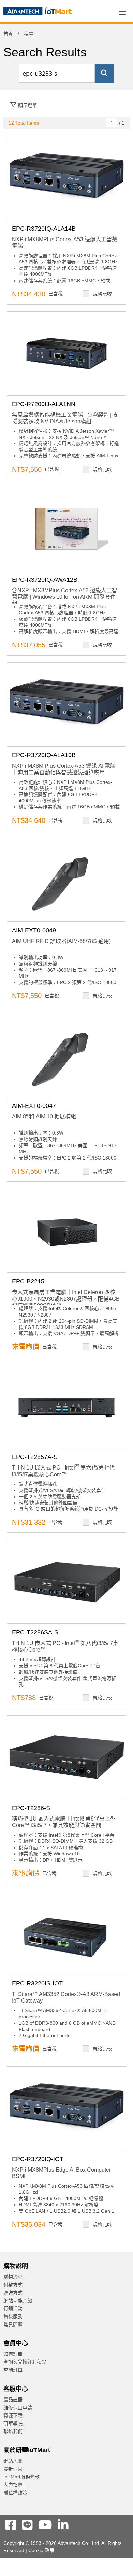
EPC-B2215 (28, 1281)
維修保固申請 (18, 2408)
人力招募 (13, 2485)
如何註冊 (13, 2354)
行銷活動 (13, 2308)
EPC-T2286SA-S (35, 1632)
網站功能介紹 (18, 2301)
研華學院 (13, 2423)
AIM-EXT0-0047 (34, 1106)
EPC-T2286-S (31, 1808)
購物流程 (13, 2277)
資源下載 (13, 2416)
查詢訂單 (13, 2370)
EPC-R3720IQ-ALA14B (44, 229)
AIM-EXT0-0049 (34, 930)
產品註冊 (13, 2399)
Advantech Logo (38, 12)
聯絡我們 (13, 2431)
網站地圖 (13, 2461)
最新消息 (13, 2469)
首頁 (8, 34)
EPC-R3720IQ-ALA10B (44, 755)
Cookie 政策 (41, 2550)
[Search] (104, 73)
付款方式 (13, 2285)
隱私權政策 (15, 2493)
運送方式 (13, 2293)
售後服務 (13, 2316)
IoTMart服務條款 (21, 2477)
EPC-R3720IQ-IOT (38, 2159)
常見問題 (13, 2325)
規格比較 (102, 294)
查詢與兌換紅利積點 (25, 2362)
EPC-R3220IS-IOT (37, 1983)
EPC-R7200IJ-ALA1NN (44, 404)
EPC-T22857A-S (35, 1457)
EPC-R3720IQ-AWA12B (45, 580)
